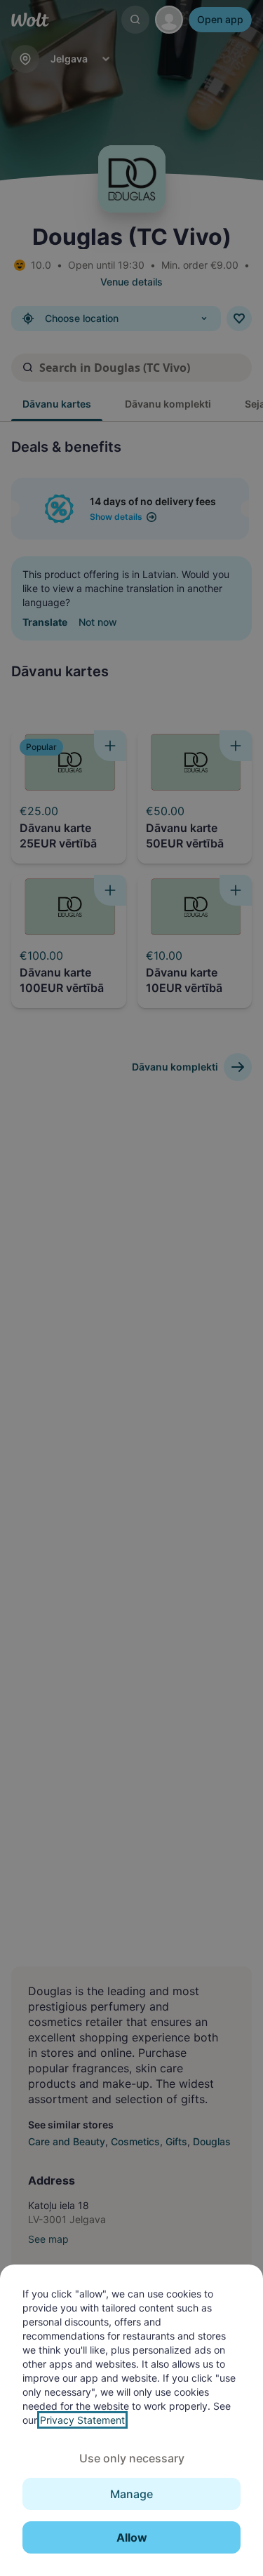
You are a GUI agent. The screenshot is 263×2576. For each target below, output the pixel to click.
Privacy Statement (82, 2420)
